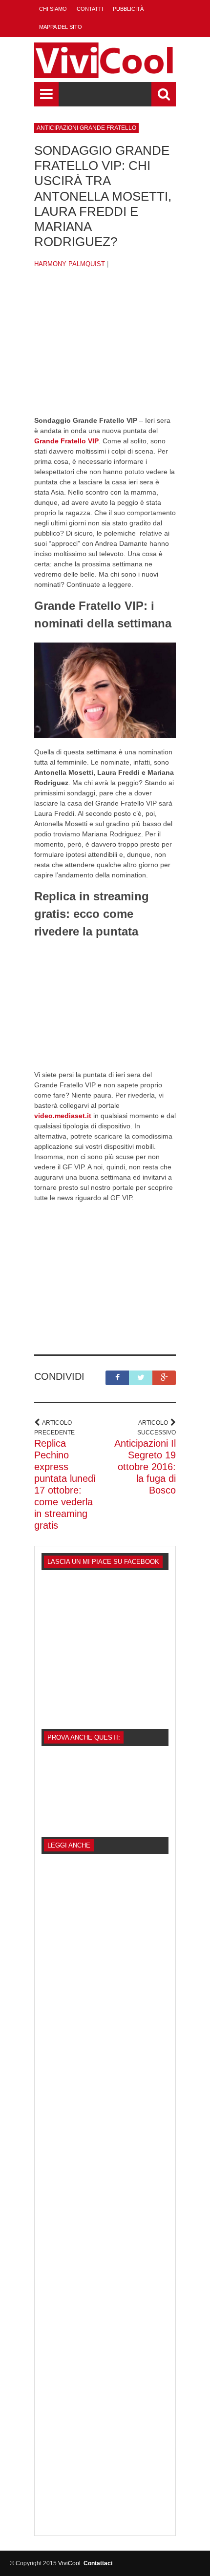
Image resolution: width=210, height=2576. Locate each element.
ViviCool (69, 2563)
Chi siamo (53, 9)
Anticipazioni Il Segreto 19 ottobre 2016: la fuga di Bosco (145, 1467)
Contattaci (98, 2563)
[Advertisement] (105, 350)
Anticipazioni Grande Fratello (86, 128)
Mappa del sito (61, 27)
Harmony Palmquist (70, 264)
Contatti (90, 9)
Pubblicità (128, 9)
